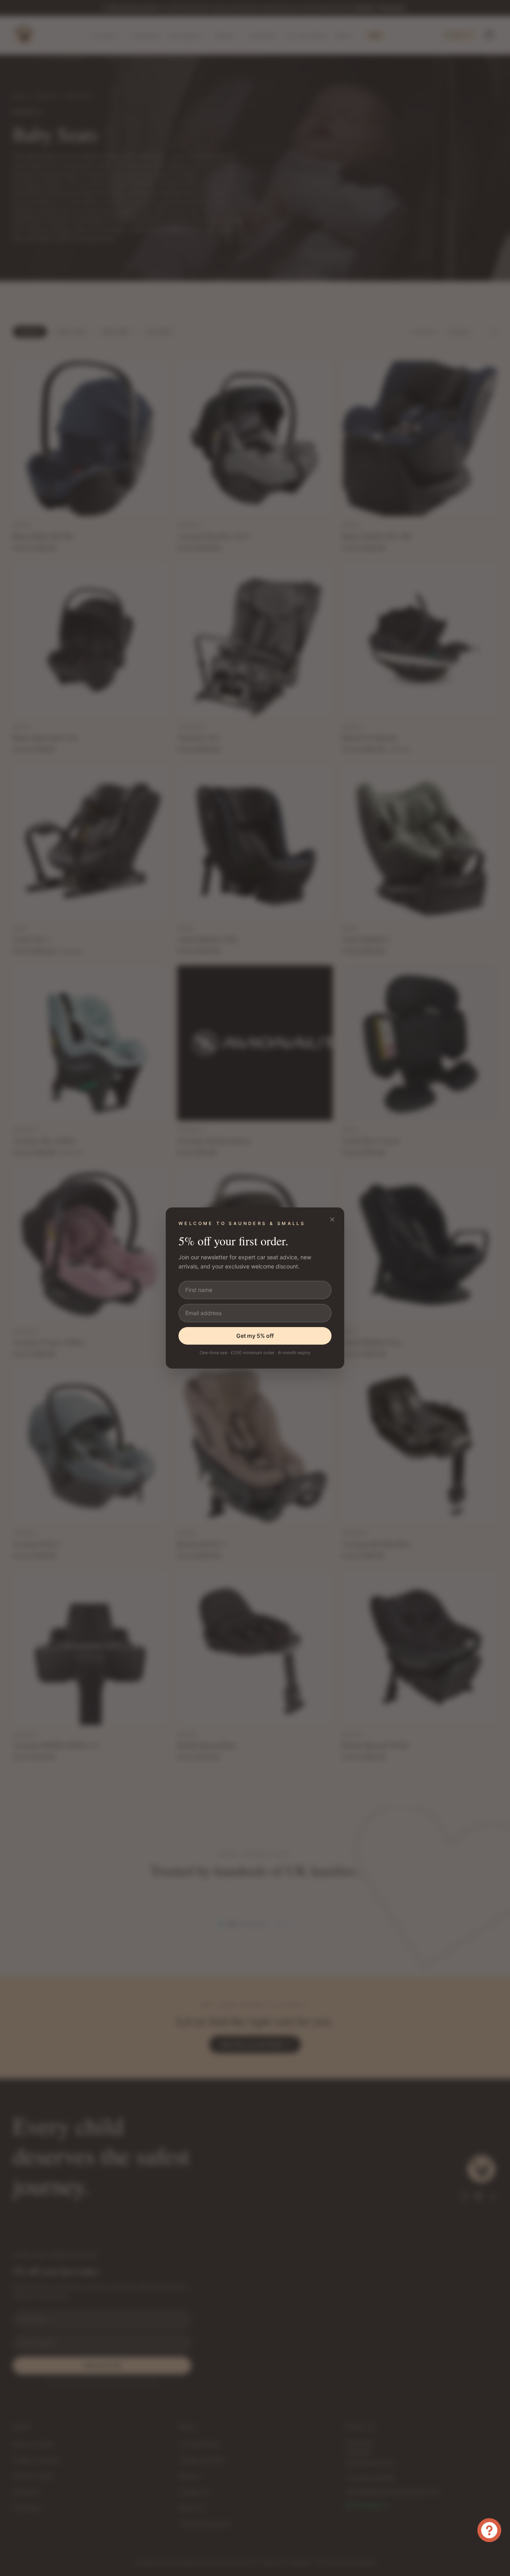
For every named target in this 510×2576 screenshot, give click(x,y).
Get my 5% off (255, 1336)
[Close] (332, 1219)
